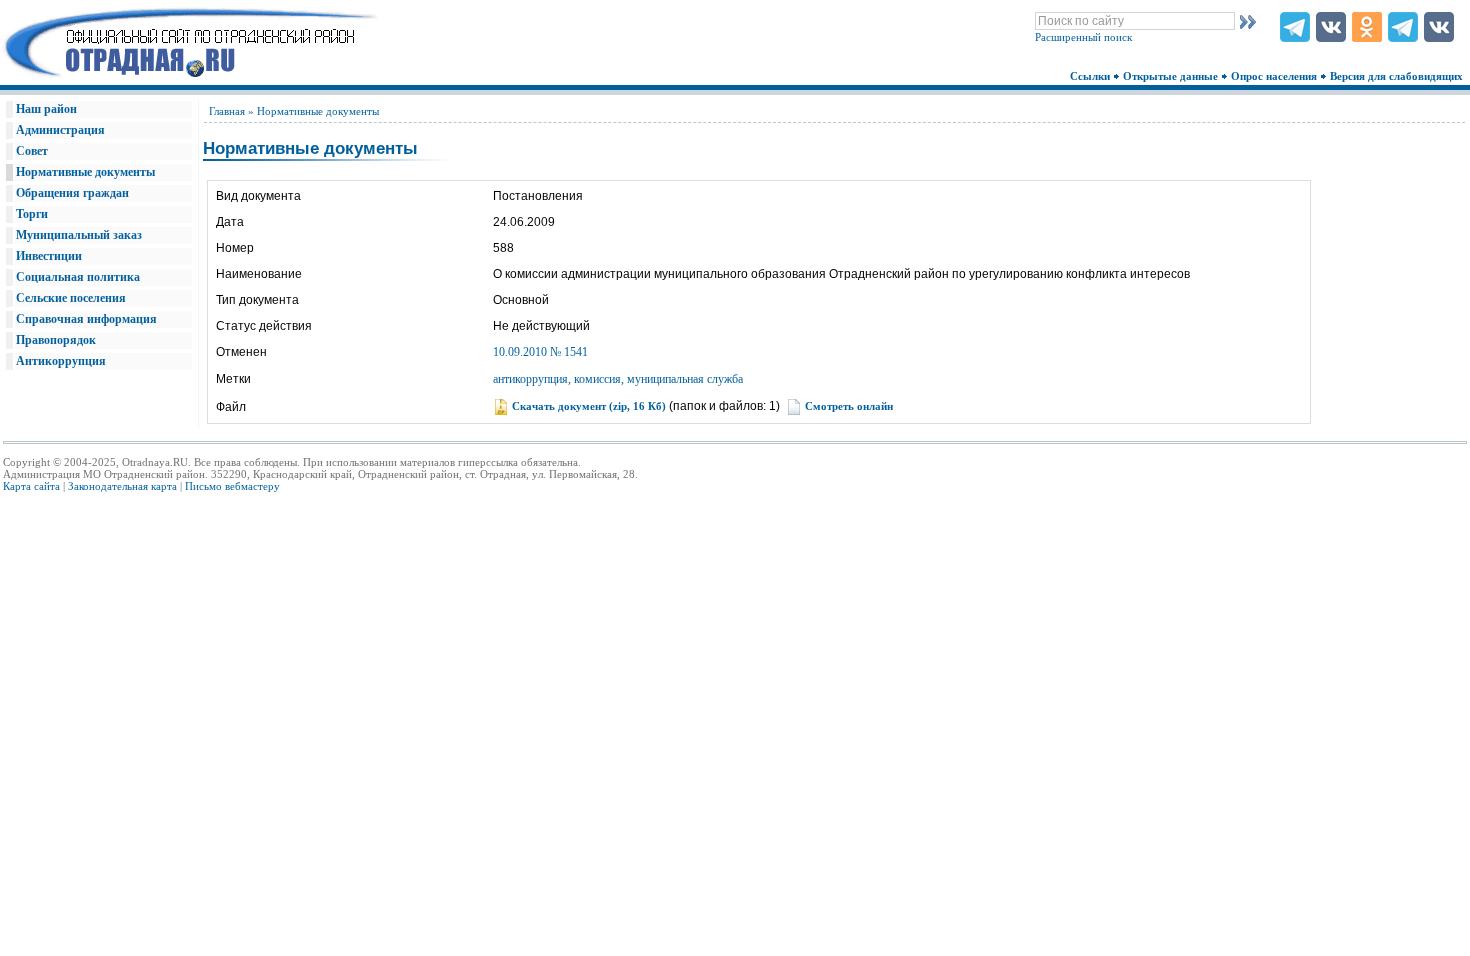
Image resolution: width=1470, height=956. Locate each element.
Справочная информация (86, 319)
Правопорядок (56, 340)
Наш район (46, 109)
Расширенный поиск (1083, 37)
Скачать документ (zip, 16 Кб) (589, 406)
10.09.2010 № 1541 (540, 352)
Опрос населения (1275, 76)
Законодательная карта (122, 486)
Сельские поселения (71, 298)
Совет (32, 151)
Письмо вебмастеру (232, 486)
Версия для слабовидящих (1398, 76)
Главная (227, 111)
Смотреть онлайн (849, 406)
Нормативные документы (85, 172)
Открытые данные (1172, 76)
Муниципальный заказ (79, 235)
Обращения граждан (72, 193)
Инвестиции (49, 256)
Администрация (60, 130)
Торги (32, 214)
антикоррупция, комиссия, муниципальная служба (618, 379)
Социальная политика (78, 277)
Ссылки (1091, 76)
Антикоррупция (61, 361)
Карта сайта (31, 486)
